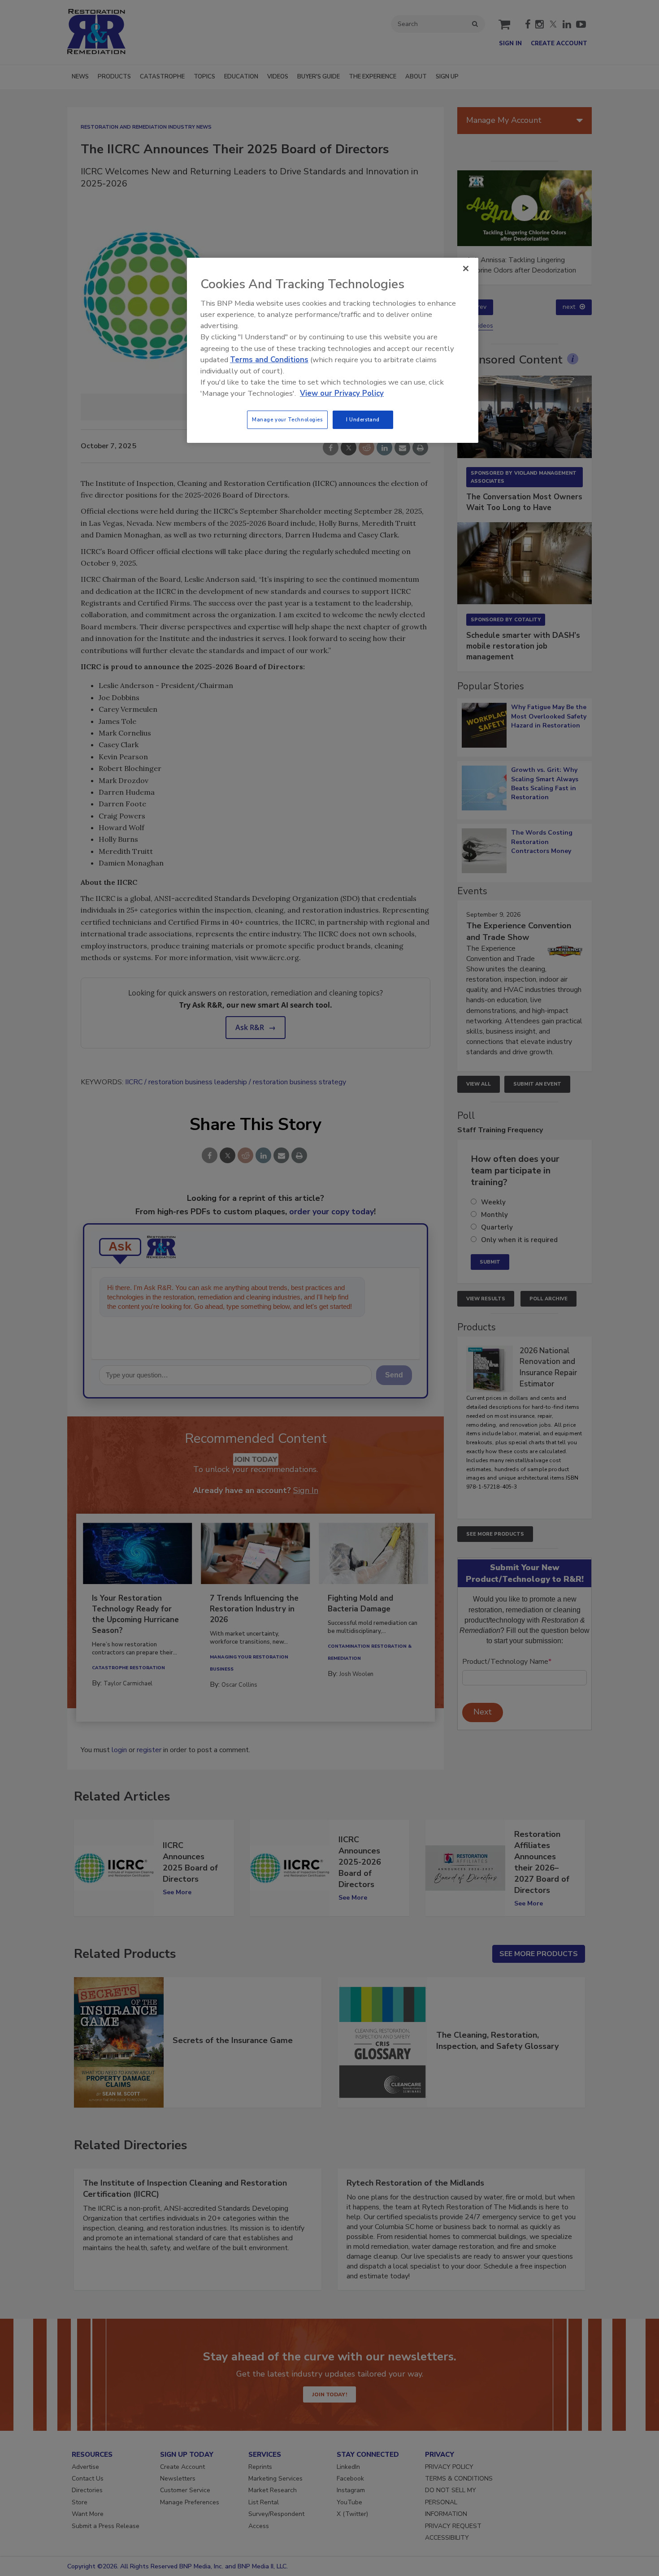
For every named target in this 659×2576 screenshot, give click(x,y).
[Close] (466, 268)
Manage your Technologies (287, 420)
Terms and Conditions (269, 360)
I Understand (363, 420)
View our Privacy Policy (342, 393)
